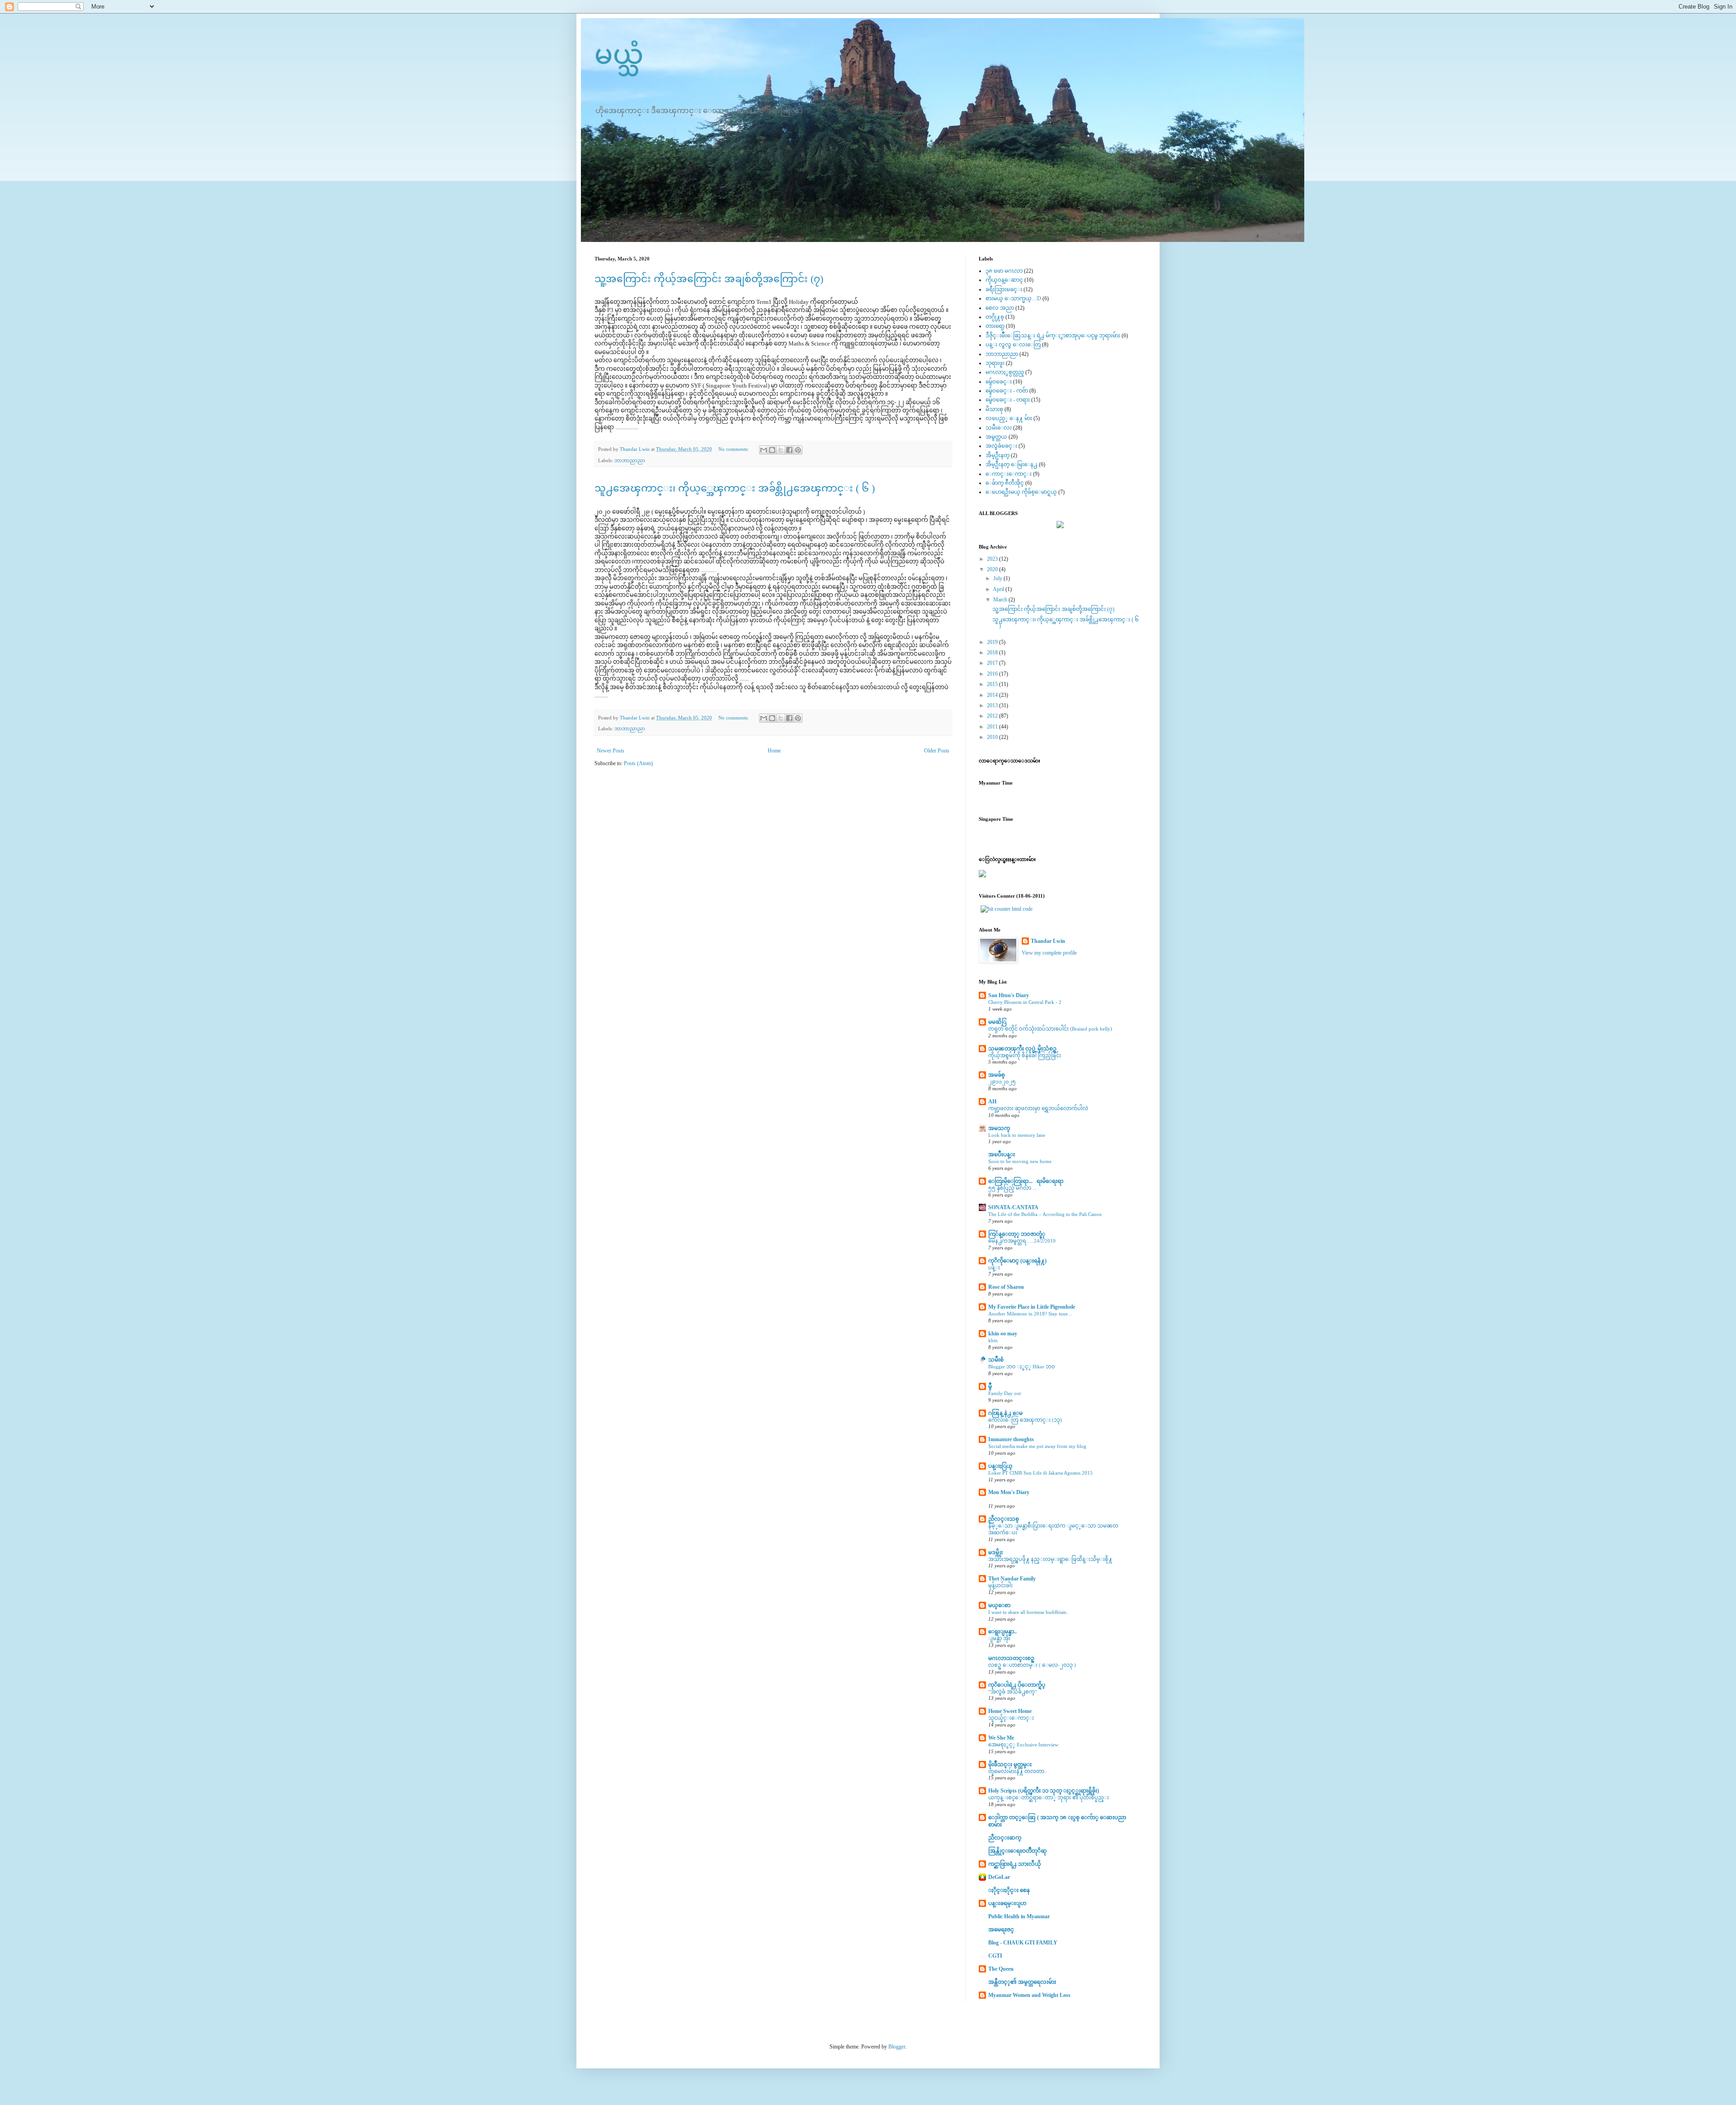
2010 (993, 737)
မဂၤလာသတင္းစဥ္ (1011, 1658)
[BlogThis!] (772, 450)
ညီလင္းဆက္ (1005, 1838)
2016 (993, 674)
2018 (993, 653)
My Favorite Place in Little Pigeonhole (1032, 1307)
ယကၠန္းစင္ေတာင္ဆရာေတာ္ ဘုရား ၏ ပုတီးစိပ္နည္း (1049, 1798)
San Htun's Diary (1009, 995)
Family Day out (1005, 1393)
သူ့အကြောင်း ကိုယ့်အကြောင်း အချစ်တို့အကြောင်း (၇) (709, 279)
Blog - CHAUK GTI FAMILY (1023, 1943)
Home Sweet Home (1010, 1711)
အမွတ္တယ (996, 437)
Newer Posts (611, 751)
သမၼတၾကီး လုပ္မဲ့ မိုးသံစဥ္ (1022, 1049)
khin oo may (1003, 1334)
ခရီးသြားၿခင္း (1004, 289)
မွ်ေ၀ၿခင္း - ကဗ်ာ (1007, 391)
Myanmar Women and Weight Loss (1029, 1995)
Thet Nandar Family (1012, 1579)
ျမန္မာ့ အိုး (999, 1638)
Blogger (897, 2047)
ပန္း (994, 1268)
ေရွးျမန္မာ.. (1002, 1632)
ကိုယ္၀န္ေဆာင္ (1004, 280)
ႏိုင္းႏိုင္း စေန (1009, 1890)
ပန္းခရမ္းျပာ (1007, 1903)
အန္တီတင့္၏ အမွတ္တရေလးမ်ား (1022, 1982)
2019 (993, 642)
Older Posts (937, 751)
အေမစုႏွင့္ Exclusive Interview (1023, 1745)
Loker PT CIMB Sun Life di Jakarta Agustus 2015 (1040, 1473)
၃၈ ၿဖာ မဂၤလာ (1004, 271)
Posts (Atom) (638, 763)
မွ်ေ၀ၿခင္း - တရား (1008, 400)
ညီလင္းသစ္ (1004, 1519)
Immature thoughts (1011, 1439)
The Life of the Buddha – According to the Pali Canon (1045, 1214)
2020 (993, 569)
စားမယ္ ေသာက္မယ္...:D (1013, 298)
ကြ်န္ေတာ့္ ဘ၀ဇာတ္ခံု (1017, 1234)
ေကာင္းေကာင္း (1009, 474)
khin (993, 1340)
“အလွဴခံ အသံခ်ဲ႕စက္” (1013, 1692)
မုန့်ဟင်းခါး (1000, 1585)
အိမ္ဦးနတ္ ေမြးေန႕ (1012, 464)
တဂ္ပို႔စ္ (995, 317)
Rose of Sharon (1006, 1287)
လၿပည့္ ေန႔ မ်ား (1009, 418)
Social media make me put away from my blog (1037, 1446)
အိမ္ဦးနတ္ (998, 455)
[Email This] (764, 450)
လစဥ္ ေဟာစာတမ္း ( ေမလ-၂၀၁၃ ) (1032, 1665)
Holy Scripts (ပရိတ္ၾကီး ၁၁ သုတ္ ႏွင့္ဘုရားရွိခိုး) (1044, 1791)
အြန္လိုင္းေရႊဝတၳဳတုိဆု (1018, 1851)
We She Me (1001, 1738)
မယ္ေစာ (999, 1605)
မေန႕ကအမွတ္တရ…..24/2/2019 (1022, 1241)
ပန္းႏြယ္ (1000, 1466)
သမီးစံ (996, 1360)
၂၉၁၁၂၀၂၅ (1002, 1082)
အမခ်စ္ (997, 1075)
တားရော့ (995, 326)
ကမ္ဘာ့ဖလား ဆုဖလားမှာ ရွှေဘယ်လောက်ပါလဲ (1038, 1108)
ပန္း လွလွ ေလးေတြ (1013, 345)
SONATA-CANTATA (1013, 1207)
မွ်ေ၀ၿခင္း (999, 382)
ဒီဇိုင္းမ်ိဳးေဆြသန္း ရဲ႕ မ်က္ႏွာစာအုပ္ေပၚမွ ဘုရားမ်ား (1053, 336)
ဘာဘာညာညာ (630, 460)
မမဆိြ (997, 1022)
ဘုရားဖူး (995, 363)
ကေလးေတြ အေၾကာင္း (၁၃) (1025, 1420)
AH (992, 1102)
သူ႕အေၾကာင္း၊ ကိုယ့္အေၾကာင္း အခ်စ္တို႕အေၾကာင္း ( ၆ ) (735, 488)
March (1001, 600)
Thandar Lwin (1048, 941)
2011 (993, 727)
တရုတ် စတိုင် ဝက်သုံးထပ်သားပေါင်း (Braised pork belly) (1050, 1029)
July (998, 578)
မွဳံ (990, 1386)
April (999, 589)
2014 (993, 695)
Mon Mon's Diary (1009, 1492)
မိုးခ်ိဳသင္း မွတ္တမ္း (1010, 1764)
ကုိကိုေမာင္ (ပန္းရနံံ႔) (1017, 1261)
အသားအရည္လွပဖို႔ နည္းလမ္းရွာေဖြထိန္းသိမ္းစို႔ (1050, 1559)
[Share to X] (781, 450)
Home (774, 751)
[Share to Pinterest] (798, 450)
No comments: (734, 449)
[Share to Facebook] (789, 450)
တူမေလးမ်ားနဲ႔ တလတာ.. (1018, 1771)
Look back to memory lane (1017, 1135)
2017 (993, 663)
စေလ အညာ (1000, 308)
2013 (993, 705)
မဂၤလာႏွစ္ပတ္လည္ (1005, 372)
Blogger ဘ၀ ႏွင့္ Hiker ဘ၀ (1021, 1367)
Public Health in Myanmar (1019, 1916)
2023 (993, 559)
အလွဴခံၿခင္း (1001, 446)
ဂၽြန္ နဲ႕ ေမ (1005, 1413)
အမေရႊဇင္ (1001, 1930)
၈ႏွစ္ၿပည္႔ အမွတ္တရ (1024, 1499)
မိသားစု (994, 409)
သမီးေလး (999, 428)
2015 (993, 684)
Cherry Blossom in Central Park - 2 (1025, 1002)
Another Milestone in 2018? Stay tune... (1030, 1314)
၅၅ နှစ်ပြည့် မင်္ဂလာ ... (1012, 1188)
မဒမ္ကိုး (995, 1552)
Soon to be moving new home (1020, 1161)
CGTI (995, 1956)
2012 (993, 716)
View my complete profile (1049, 953)
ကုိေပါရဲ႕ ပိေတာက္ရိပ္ (1017, 1685)
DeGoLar (999, 1877)
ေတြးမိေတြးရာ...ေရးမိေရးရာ (1026, 1181)
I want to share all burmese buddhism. (1028, 1612)
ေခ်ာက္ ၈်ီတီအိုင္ (1005, 483)
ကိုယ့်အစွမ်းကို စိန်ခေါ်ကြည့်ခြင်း (1025, 1055)
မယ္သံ (619, 55)
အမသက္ (999, 1128)
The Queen (1001, 1969)
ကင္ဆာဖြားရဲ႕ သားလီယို (1015, 1864)
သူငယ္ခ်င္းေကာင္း (1011, 1718)
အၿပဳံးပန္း (1002, 1154)
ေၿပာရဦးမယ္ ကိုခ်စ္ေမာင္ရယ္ (1021, 492)
